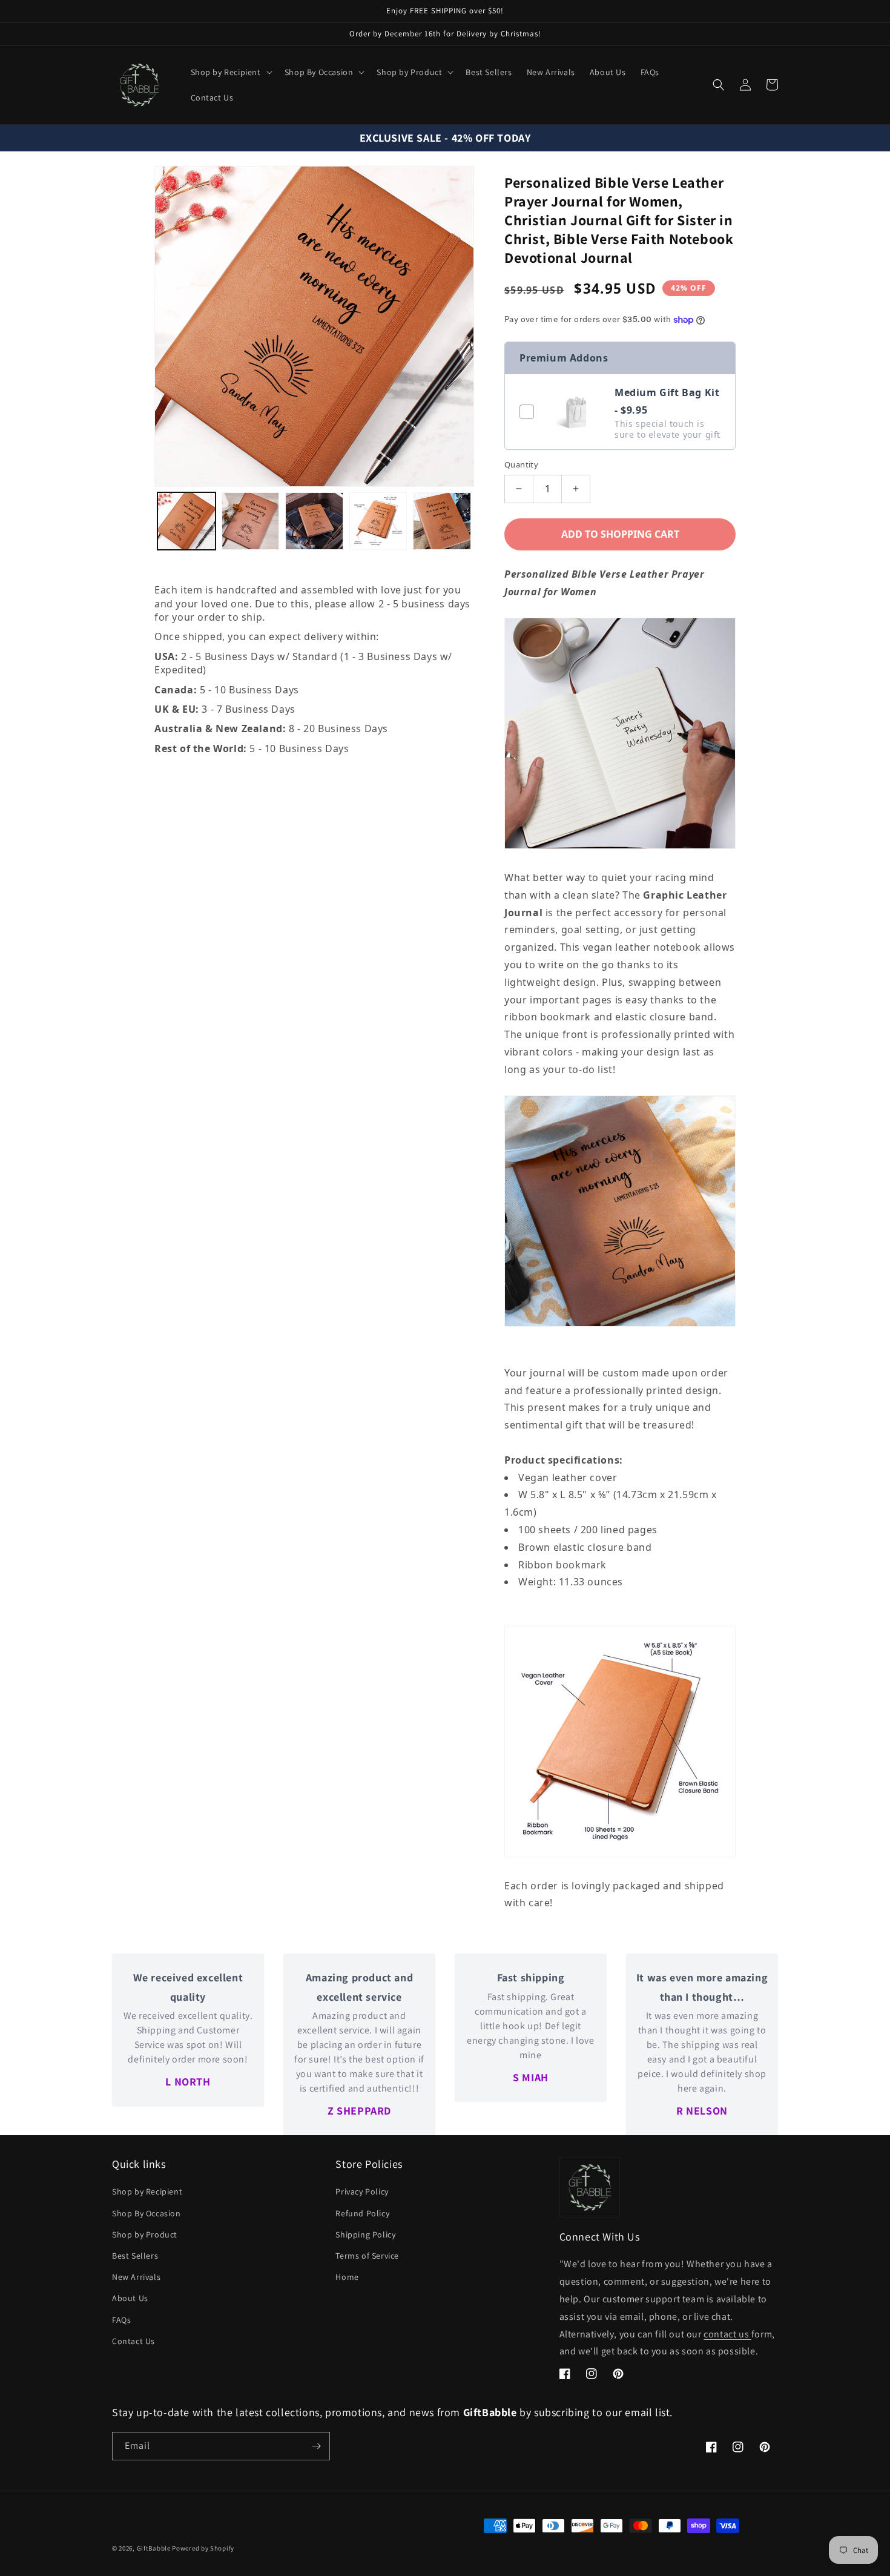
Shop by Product (145, 2234)
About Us (130, 2298)
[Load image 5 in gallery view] (442, 521)
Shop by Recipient (147, 2191)
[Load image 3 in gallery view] (314, 521)
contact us (727, 2334)
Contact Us (133, 2341)
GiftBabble (154, 2548)
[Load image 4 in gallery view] (378, 521)
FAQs (121, 2320)
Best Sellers (135, 2256)
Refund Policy (362, 2213)
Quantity (521, 464)
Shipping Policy (365, 2234)
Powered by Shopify (203, 2548)
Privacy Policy (362, 2191)
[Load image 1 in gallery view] (186, 521)
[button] (230, 72)
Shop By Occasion (147, 2213)
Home (347, 2277)
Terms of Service (367, 2256)
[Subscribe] (316, 2446)
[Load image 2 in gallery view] (251, 521)
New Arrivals (136, 2277)
